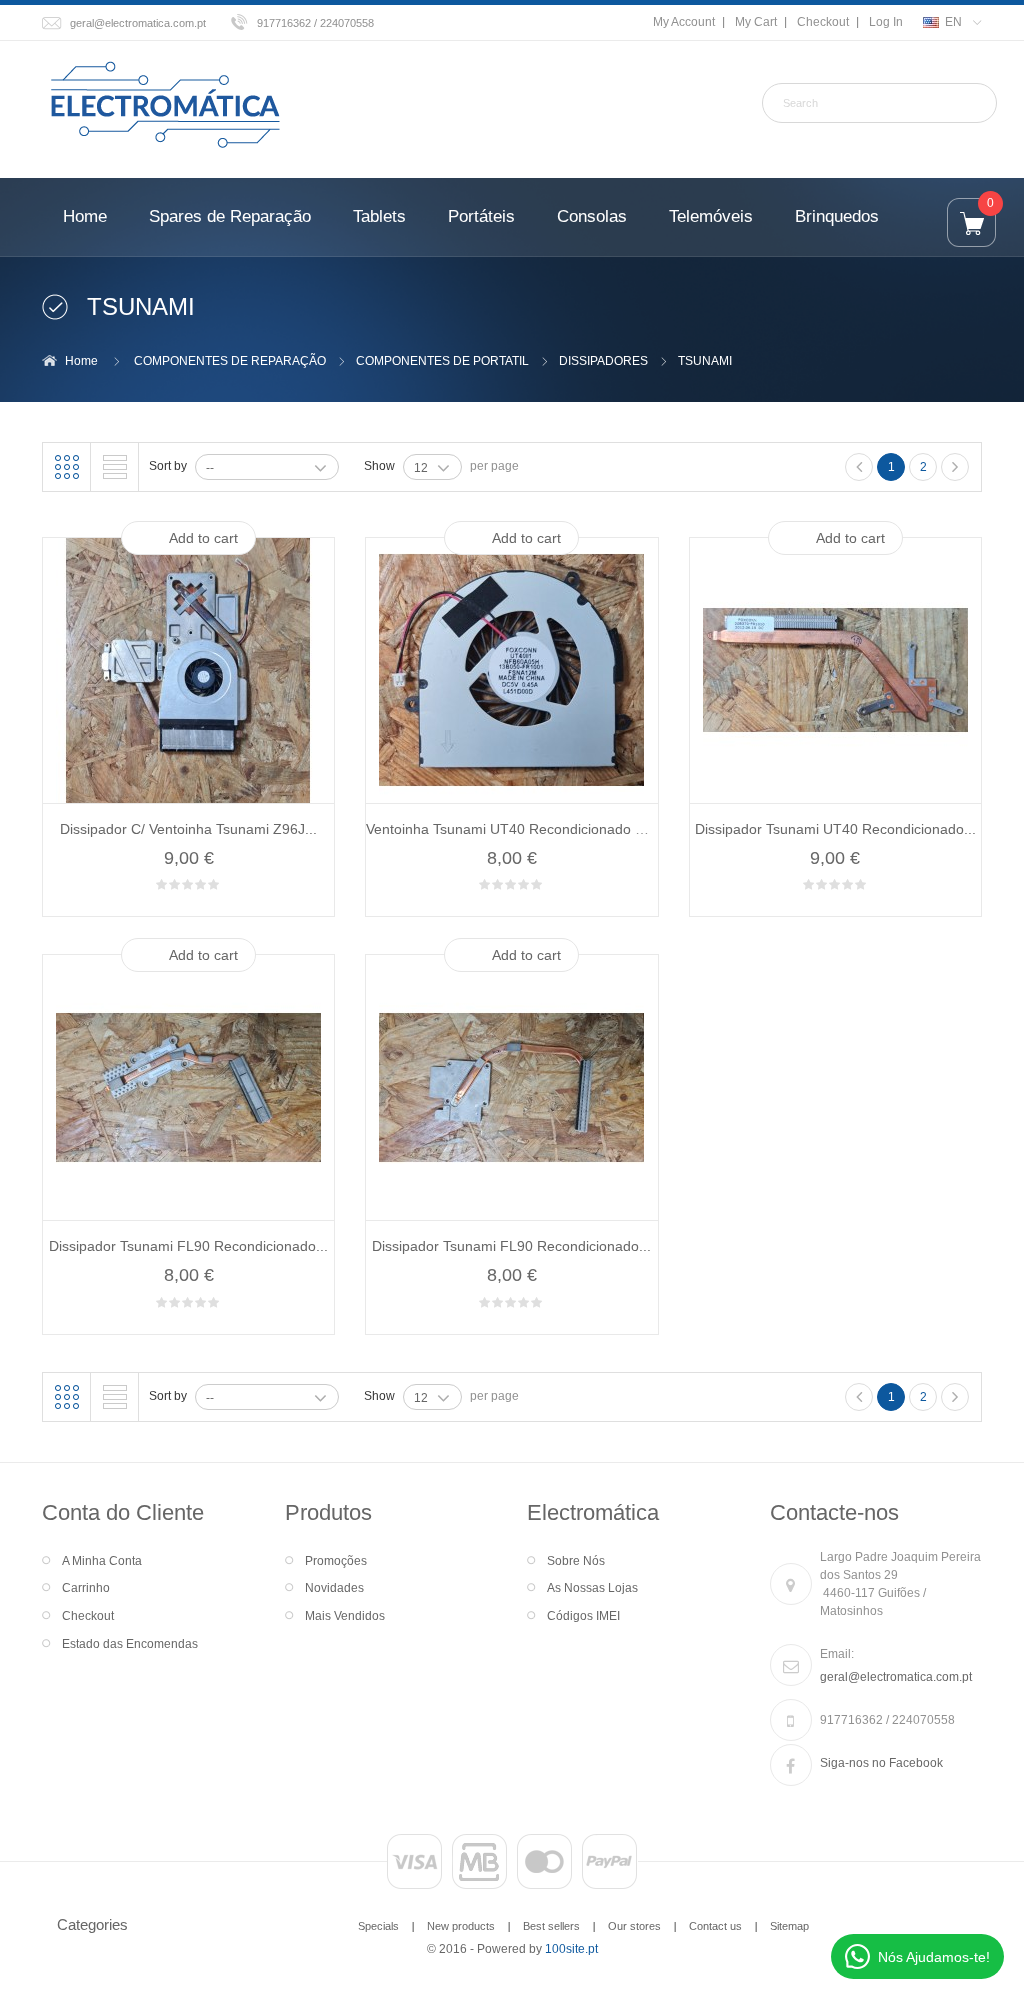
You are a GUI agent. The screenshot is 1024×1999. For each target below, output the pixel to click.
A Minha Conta (102, 1561)
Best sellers (551, 1926)
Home (81, 361)
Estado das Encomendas (130, 1644)
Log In (886, 22)
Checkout (823, 22)
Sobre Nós (576, 1561)
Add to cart (203, 538)
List (115, 467)
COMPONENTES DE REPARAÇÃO (230, 361)
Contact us (715, 1926)
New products (461, 1926)
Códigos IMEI (583, 1616)
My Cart (756, 22)
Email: (837, 1654)
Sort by (168, 466)
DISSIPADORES (603, 361)
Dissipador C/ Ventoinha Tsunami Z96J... (188, 829)
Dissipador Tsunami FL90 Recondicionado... (188, 1246)
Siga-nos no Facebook (881, 1763)
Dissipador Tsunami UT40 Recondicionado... (835, 829)
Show (379, 466)
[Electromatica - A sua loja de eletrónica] (165, 106)
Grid (67, 467)
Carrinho (86, 1588)
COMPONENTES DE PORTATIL (442, 361)
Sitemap (789, 1926)
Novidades (334, 1588)
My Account (684, 22)
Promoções (336, 1561)
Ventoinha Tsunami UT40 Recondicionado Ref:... (519, 829)
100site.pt (571, 1949)
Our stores (634, 1926)
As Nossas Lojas (592, 1588)
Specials (378, 1926)
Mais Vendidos (345, 1616)
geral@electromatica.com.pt (138, 23)
